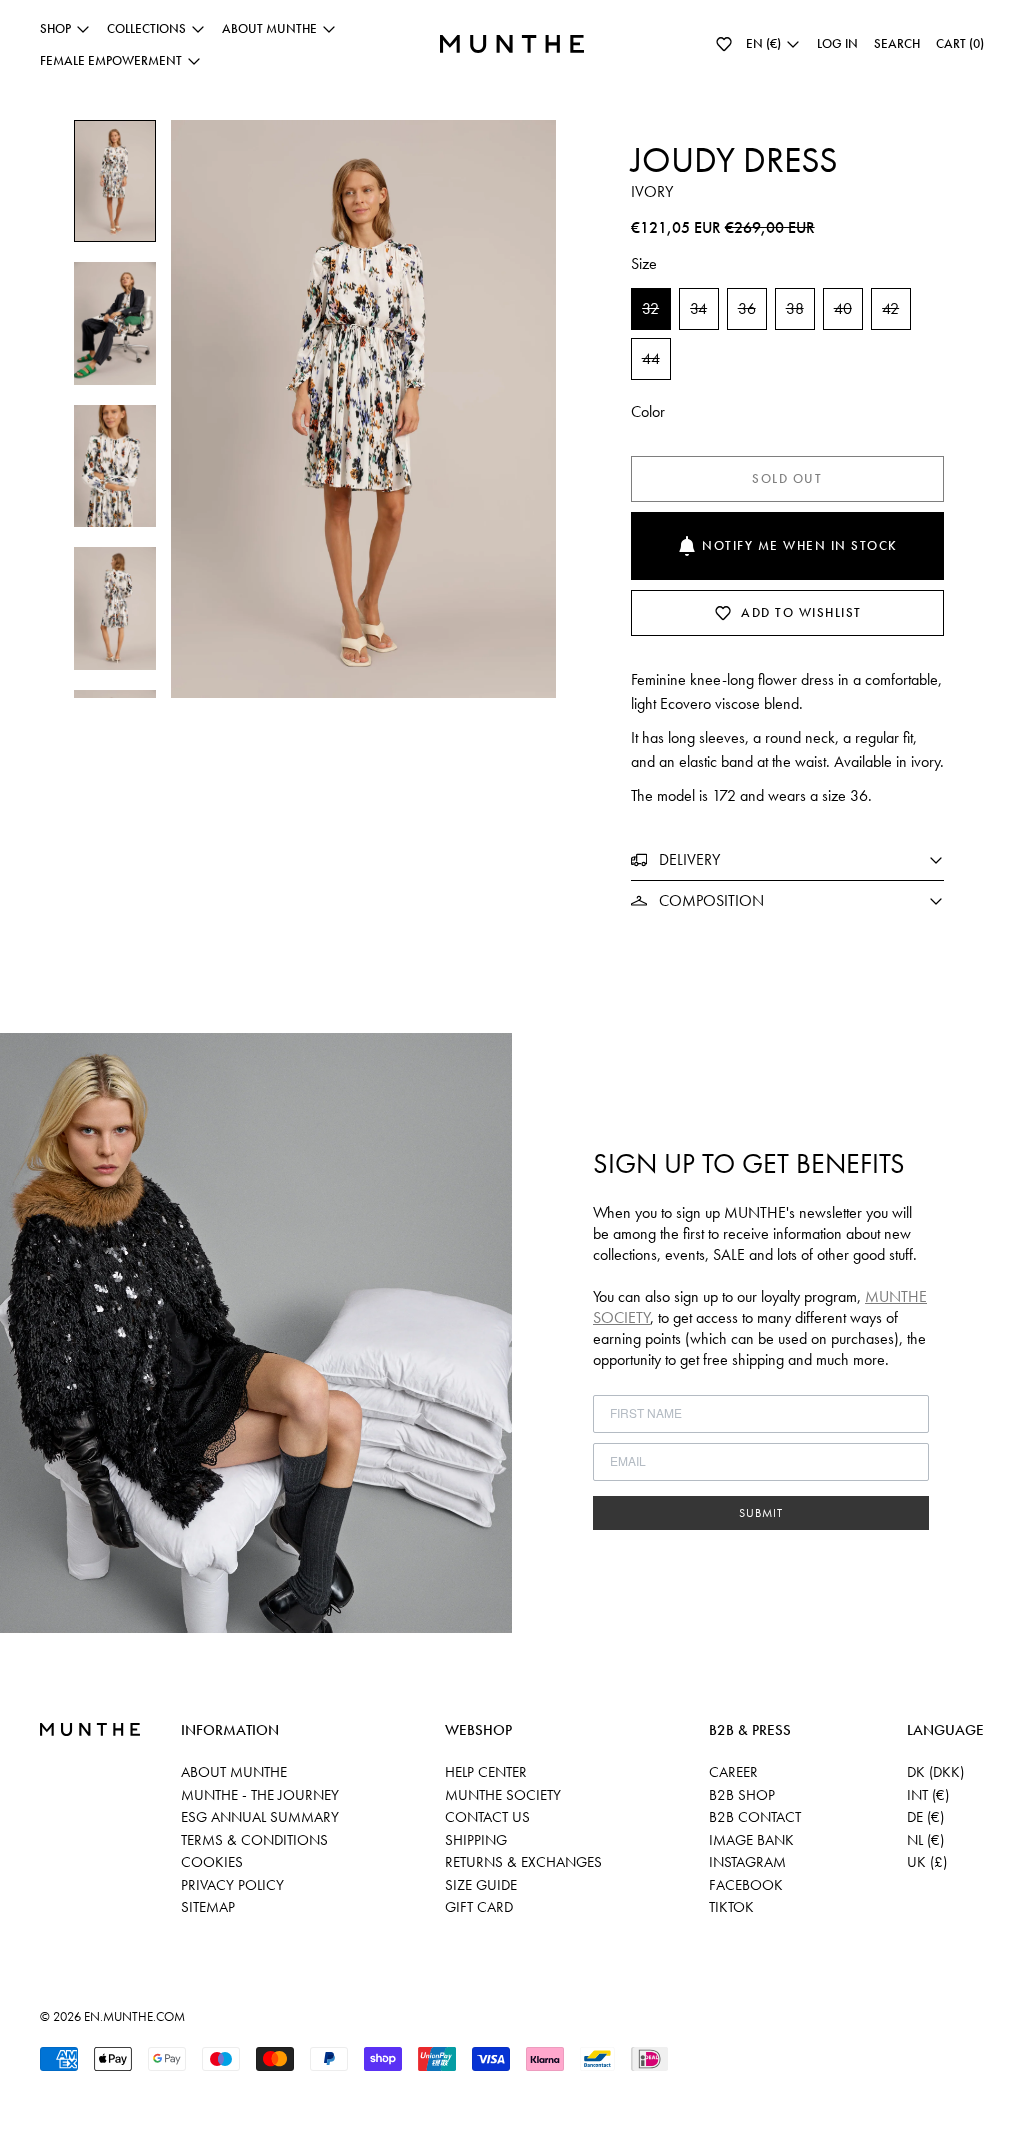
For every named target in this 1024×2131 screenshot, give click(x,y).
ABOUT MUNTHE (234, 1772)
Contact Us (487, 1817)
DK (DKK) (935, 1772)
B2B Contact (755, 1817)
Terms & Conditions (254, 1840)
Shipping (476, 1840)
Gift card (479, 1907)
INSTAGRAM (747, 1862)
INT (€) (928, 1795)
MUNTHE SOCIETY (503, 1795)
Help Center (486, 1772)
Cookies (212, 1862)
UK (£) (927, 1862)
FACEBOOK (746, 1885)
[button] (724, 44)
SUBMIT (761, 1513)
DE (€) (925, 1817)
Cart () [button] (960, 43)
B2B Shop (742, 1795)
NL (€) (925, 1840)
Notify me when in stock (800, 545)
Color (648, 411)
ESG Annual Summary (260, 1817)
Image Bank (751, 1840)
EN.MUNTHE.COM (134, 2016)
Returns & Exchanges (523, 1862)
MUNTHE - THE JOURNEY (260, 1795)
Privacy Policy (232, 1885)
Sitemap (208, 1907)
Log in (837, 43)
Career (733, 1772)
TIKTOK (731, 1907)
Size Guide (481, 1885)
